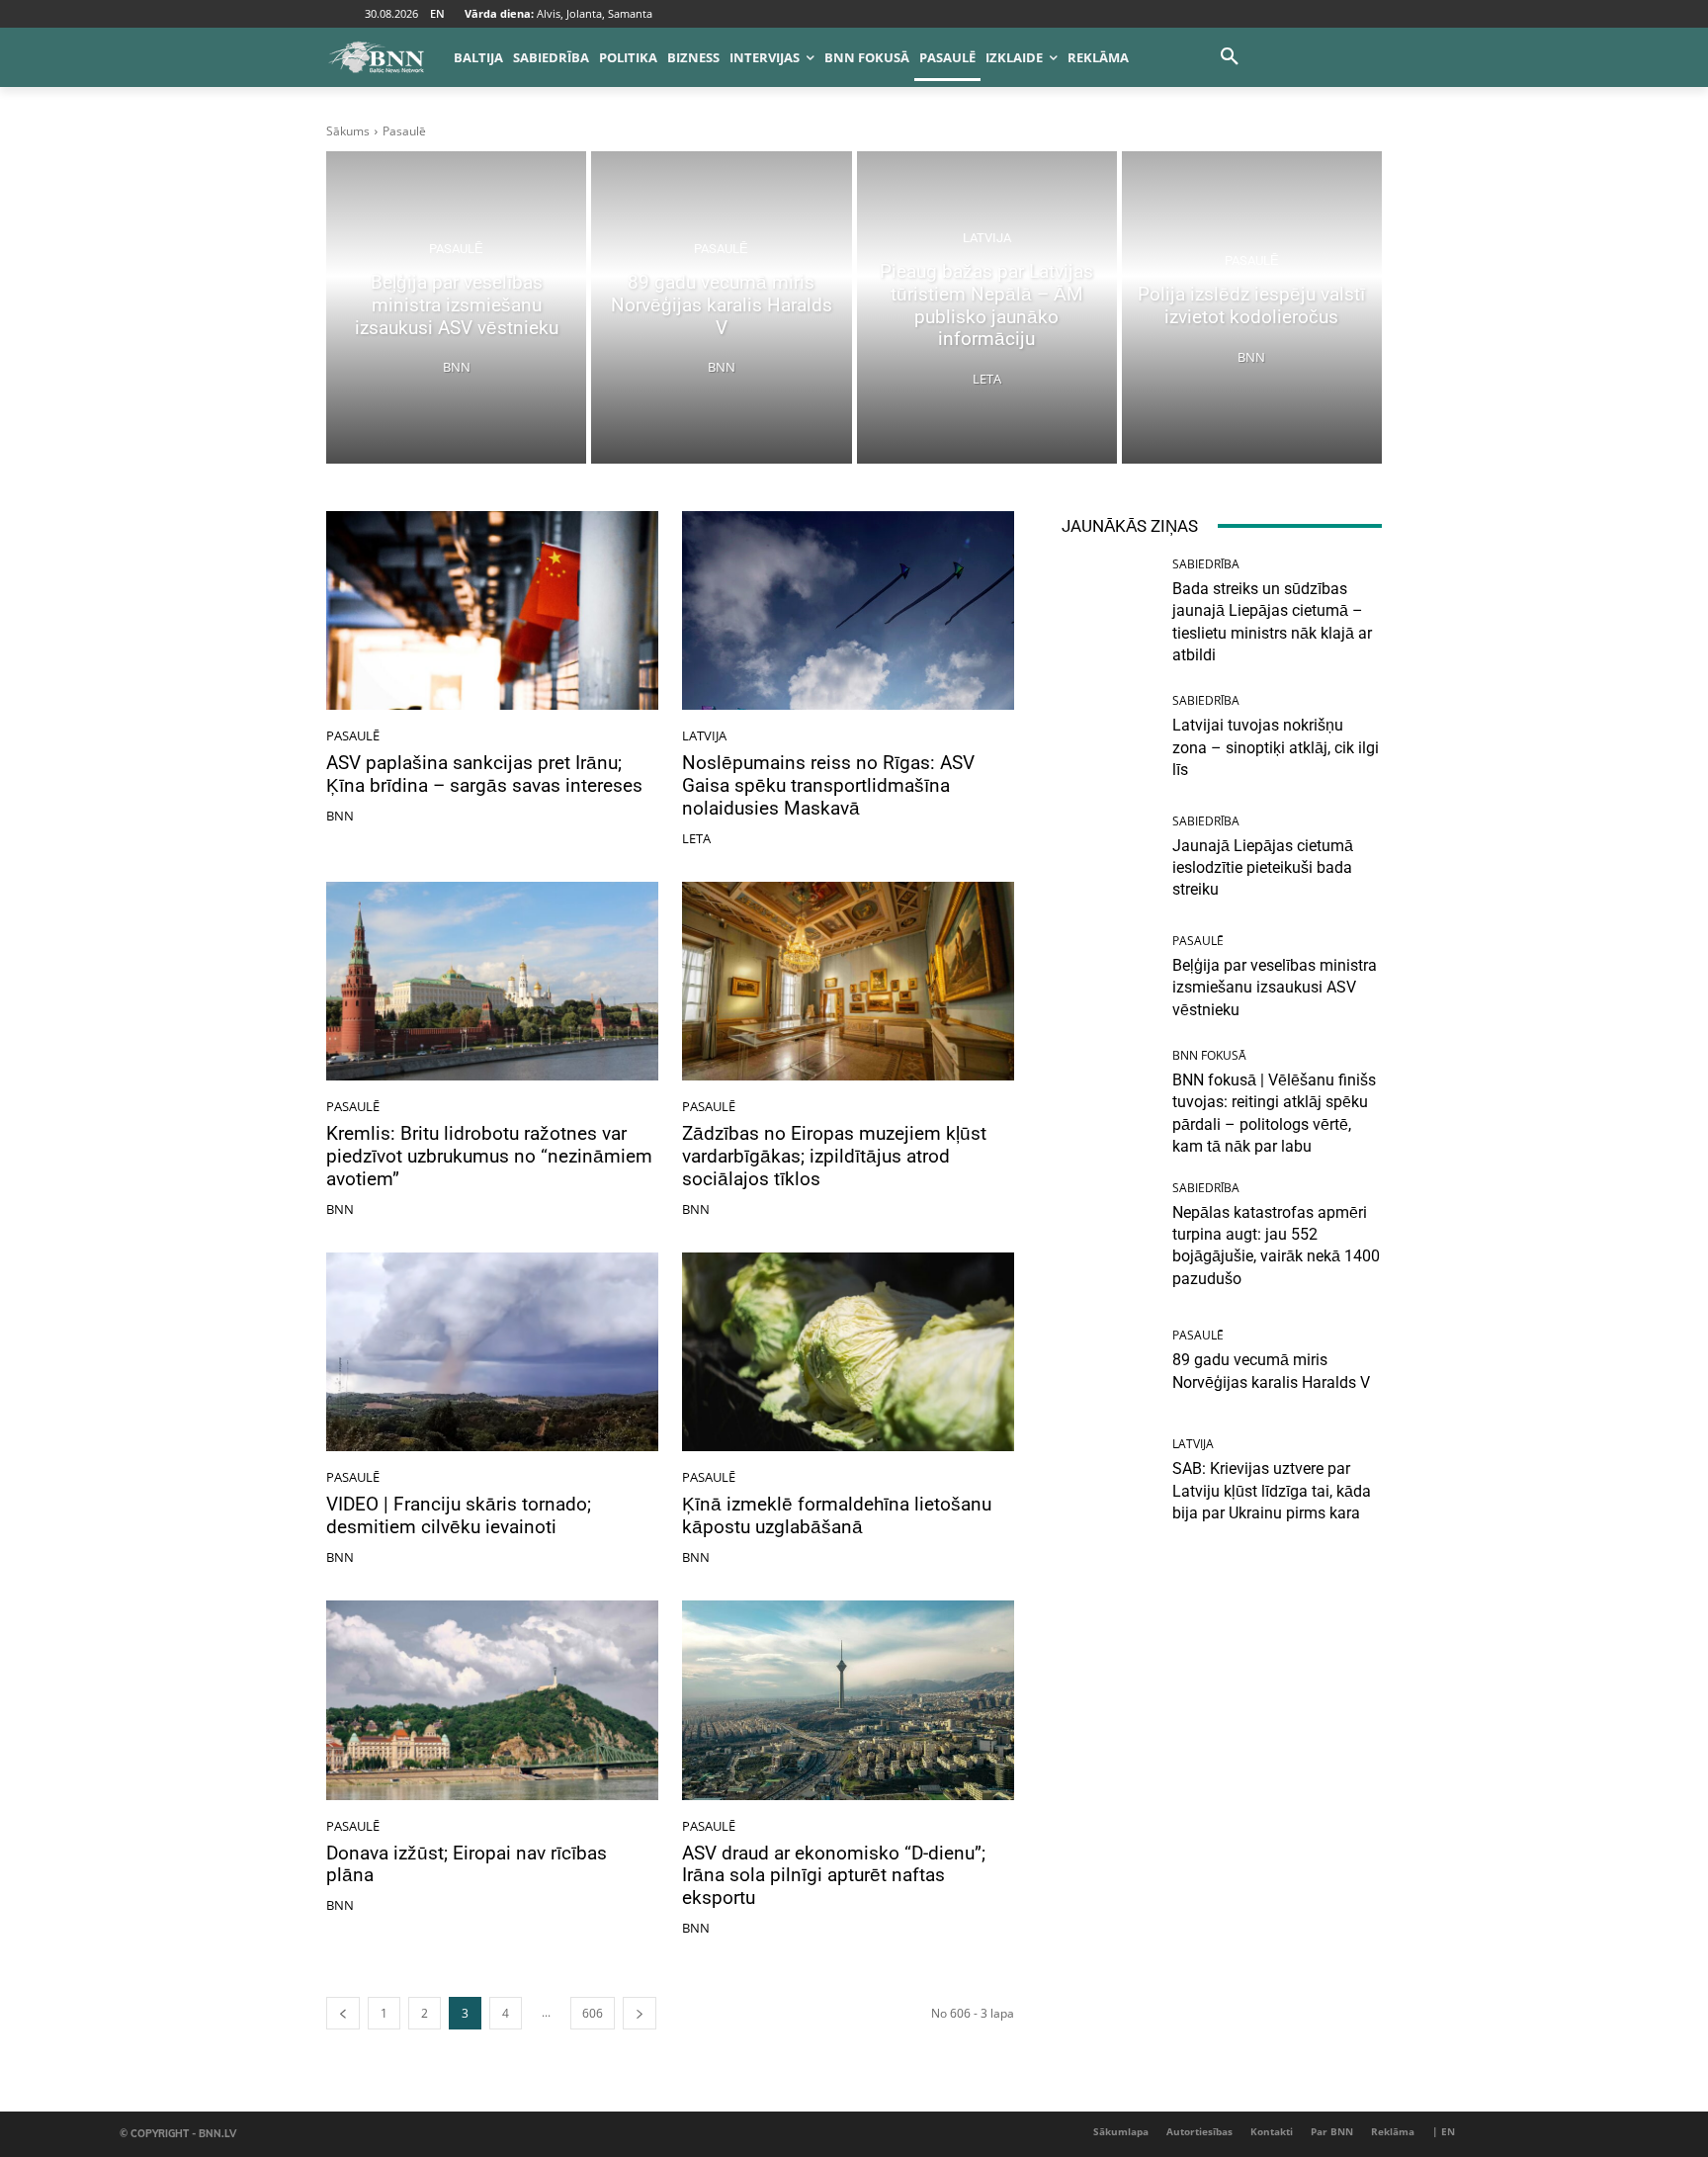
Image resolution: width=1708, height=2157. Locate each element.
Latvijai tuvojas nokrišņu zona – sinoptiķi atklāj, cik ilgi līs (1276, 747)
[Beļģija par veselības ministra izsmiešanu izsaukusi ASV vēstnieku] (456, 307)
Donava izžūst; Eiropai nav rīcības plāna (467, 1864)
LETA (696, 838)
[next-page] (640, 2013)
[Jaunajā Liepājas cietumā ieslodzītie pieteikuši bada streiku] (1110, 859)
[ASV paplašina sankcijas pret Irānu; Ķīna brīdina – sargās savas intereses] (492, 611)
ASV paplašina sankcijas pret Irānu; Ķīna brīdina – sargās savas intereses (484, 774)
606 (593, 2013)
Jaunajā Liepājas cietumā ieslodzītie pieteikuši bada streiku (1263, 868)
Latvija (987, 238)
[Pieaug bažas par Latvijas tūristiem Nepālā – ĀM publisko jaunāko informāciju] (987, 307)
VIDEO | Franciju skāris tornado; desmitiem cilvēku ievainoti (459, 1515)
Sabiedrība (1206, 564)
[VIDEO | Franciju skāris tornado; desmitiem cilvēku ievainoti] (492, 1352)
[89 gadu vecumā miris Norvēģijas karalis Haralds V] (721, 307)
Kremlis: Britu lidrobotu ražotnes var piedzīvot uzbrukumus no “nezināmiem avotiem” (489, 1156)
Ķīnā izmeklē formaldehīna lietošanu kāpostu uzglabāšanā (837, 1515)
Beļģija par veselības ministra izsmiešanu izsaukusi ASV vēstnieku (1275, 988)
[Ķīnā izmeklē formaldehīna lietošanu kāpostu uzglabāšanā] (848, 1352)
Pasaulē (456, 249)
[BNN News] (376, 57)
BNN (340, 816)
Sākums (348, 131)
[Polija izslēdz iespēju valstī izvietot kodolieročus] (1252, 307)
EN (437, 13)
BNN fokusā (1209, 1056)
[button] (1230, 57)
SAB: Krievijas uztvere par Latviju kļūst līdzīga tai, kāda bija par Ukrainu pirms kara (1272, 1491)
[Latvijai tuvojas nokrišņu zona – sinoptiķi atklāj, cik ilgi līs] (1110, 738)
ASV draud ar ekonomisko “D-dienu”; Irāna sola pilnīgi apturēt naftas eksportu (834, 1876)
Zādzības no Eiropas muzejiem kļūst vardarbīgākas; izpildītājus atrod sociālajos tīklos (834, 1156)
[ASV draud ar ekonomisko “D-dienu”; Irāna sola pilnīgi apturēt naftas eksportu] (848, 1700)
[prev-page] (343, 2013)
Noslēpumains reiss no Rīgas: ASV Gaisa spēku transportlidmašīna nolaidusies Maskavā (828, 785)
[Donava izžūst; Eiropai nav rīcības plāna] (492, 1700)
